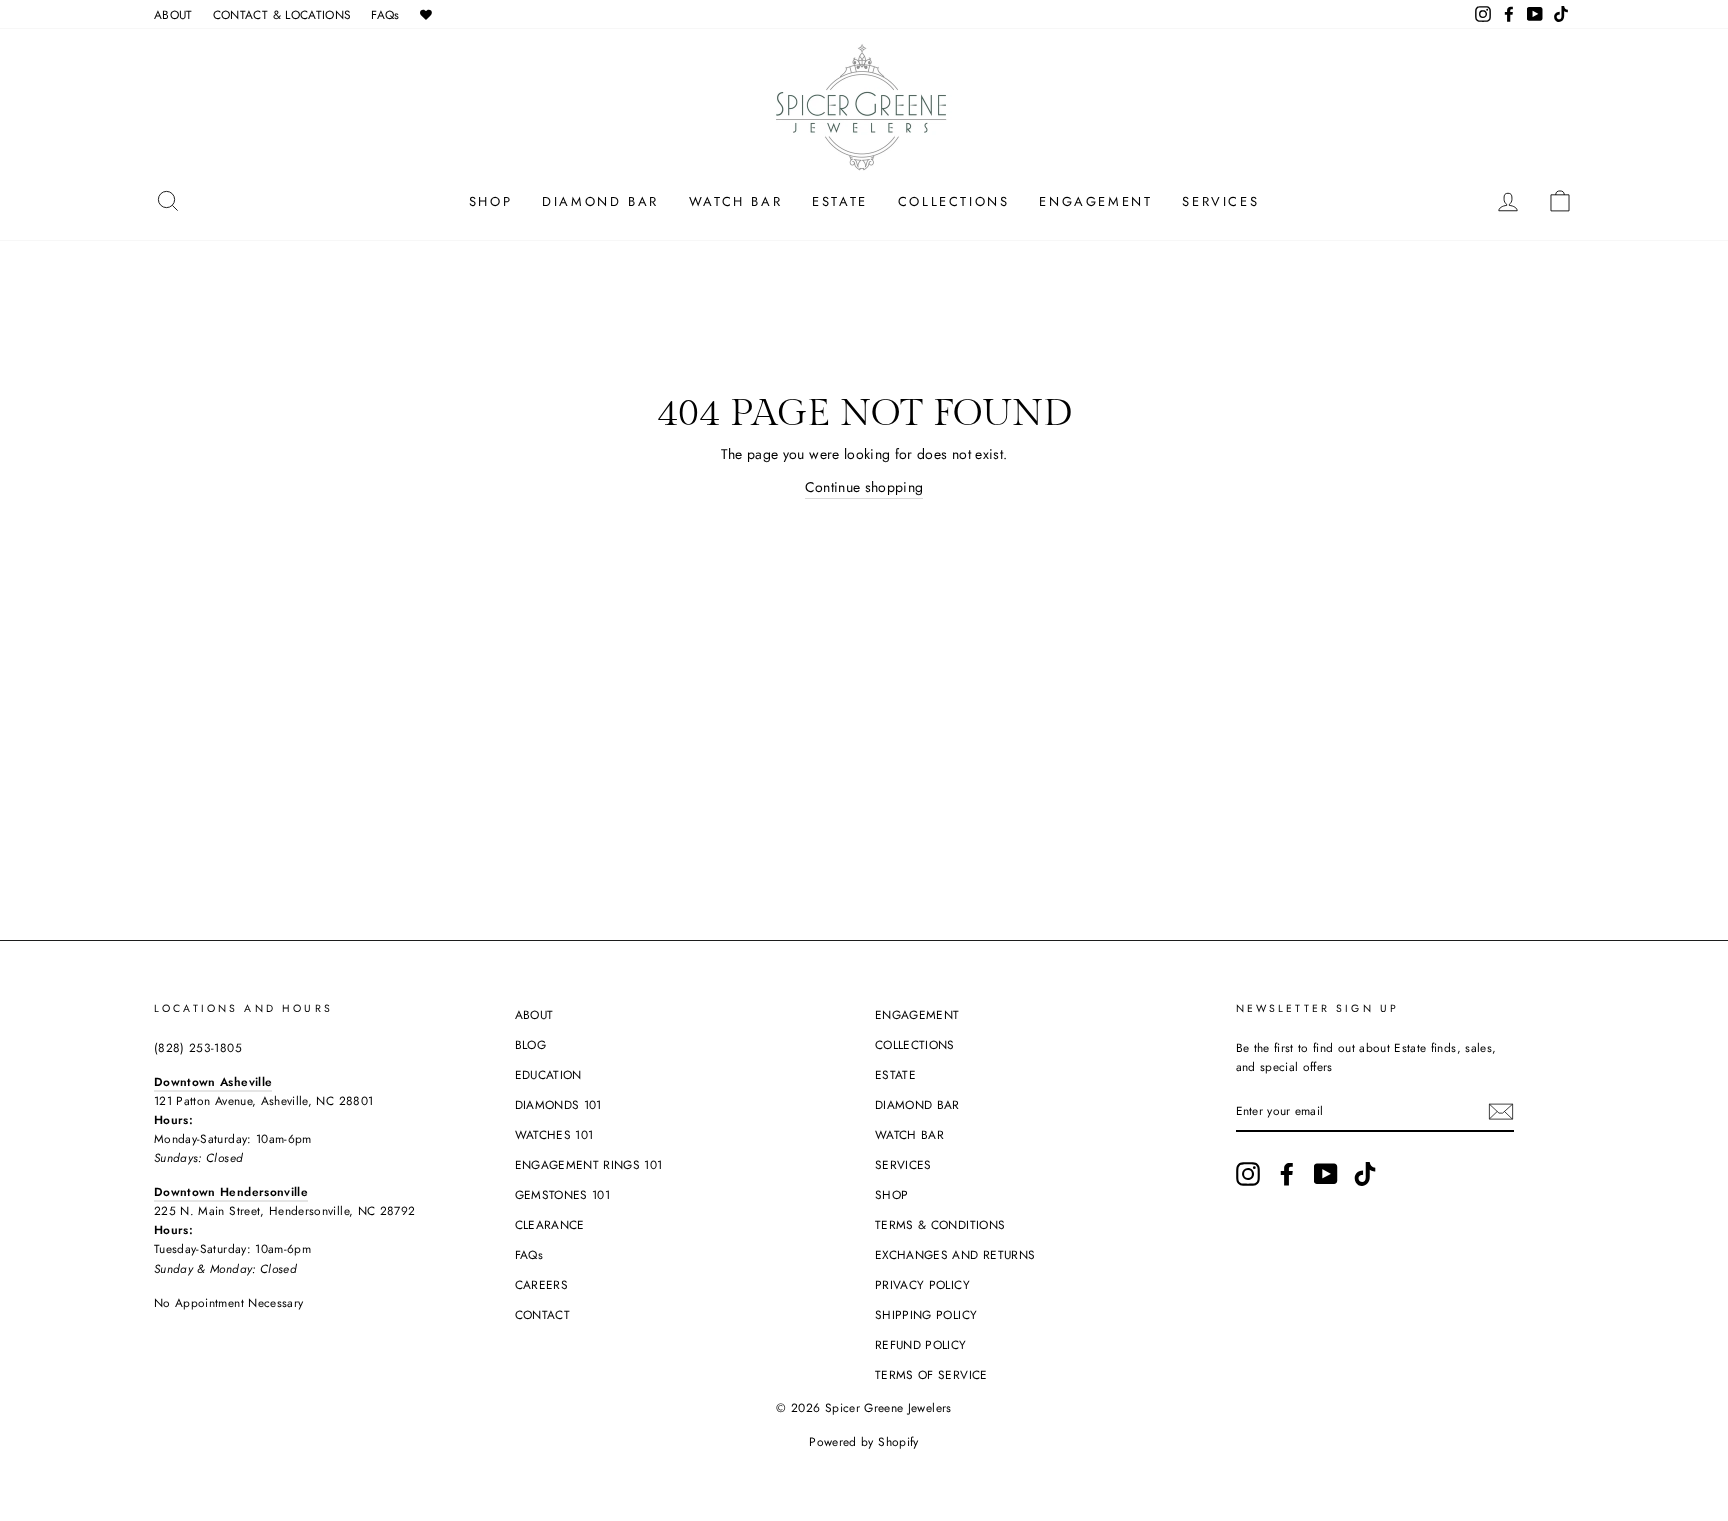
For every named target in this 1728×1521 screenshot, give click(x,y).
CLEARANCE (550, 1224)
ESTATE (840, 201)
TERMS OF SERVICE (931, 1374)
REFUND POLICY (921, 1344)
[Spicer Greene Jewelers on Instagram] (1248, 1174)
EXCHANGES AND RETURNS (955, 1254)
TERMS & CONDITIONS (940, 1224)
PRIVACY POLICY (922, 1284)
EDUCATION (548, 1074)
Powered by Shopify (863, 1442)
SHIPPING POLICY (926, 1314)
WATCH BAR (735, 201)
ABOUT (173, 14)
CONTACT (542, 1314)
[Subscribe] (1501, 1111)
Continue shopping (864, 487)
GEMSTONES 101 (563, 1194)
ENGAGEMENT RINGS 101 (589, 1164)
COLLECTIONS (954, 201)
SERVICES (1220, 201)
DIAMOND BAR (600, 201)
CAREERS (541, 1284)
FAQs (385, 14)
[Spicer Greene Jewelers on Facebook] (1287, 1174)
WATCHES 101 (554, 1134)
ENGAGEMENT (1095, 201)
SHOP (490, 201)
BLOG (530, 1044)
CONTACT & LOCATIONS (282, 14)
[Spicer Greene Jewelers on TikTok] (1365, 1174)
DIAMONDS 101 (558, 1104)
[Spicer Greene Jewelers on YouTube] (1326, 1174)
